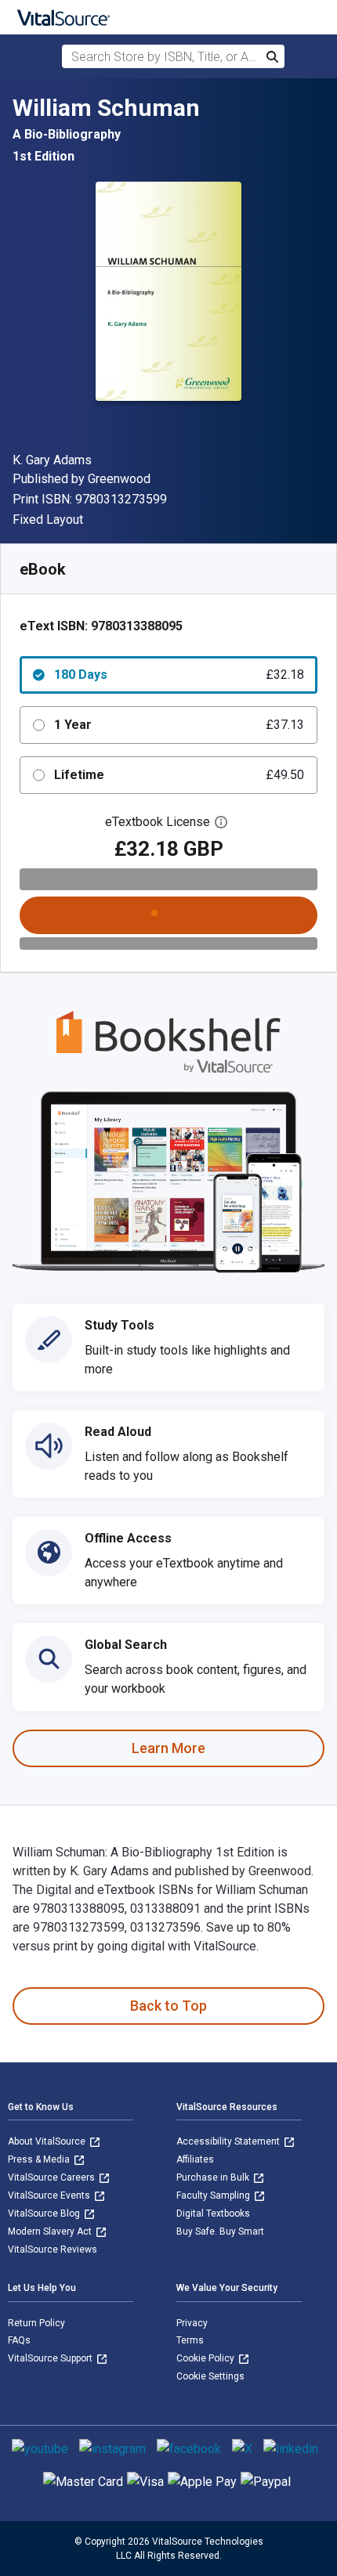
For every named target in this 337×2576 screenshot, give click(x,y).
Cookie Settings (210, 2376)
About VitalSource (48, 2141)
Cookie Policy (207, 2358)
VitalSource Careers (53, 2177)
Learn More (168, 1748)
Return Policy (36, 2323)
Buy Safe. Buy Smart (220, 2231)
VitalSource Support (51, 2358)
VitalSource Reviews (53, 2249)
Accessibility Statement (229, 2141)
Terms (190, 2340)
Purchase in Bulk (214, 2177)
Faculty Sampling (214, 2195)
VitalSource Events (50, 2195)
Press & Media (40, 2159)
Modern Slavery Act (51, 2231)
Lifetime (179, 775)
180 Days (179, 675)
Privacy (192, 2323)
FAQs (19, 2340)
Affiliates (195, 2159)
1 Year (179, 725)
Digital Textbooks (213, 2213)
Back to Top (168, 2006)
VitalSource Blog (45, 2213)
